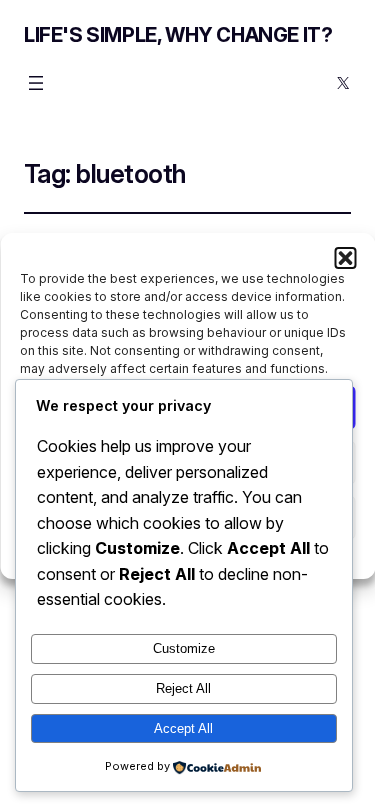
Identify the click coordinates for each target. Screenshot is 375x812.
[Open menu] (36, 83)
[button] (345, 258)
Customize (184, 648)
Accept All (183, 728)
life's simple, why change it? (178, 35)
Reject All (183, 688)
